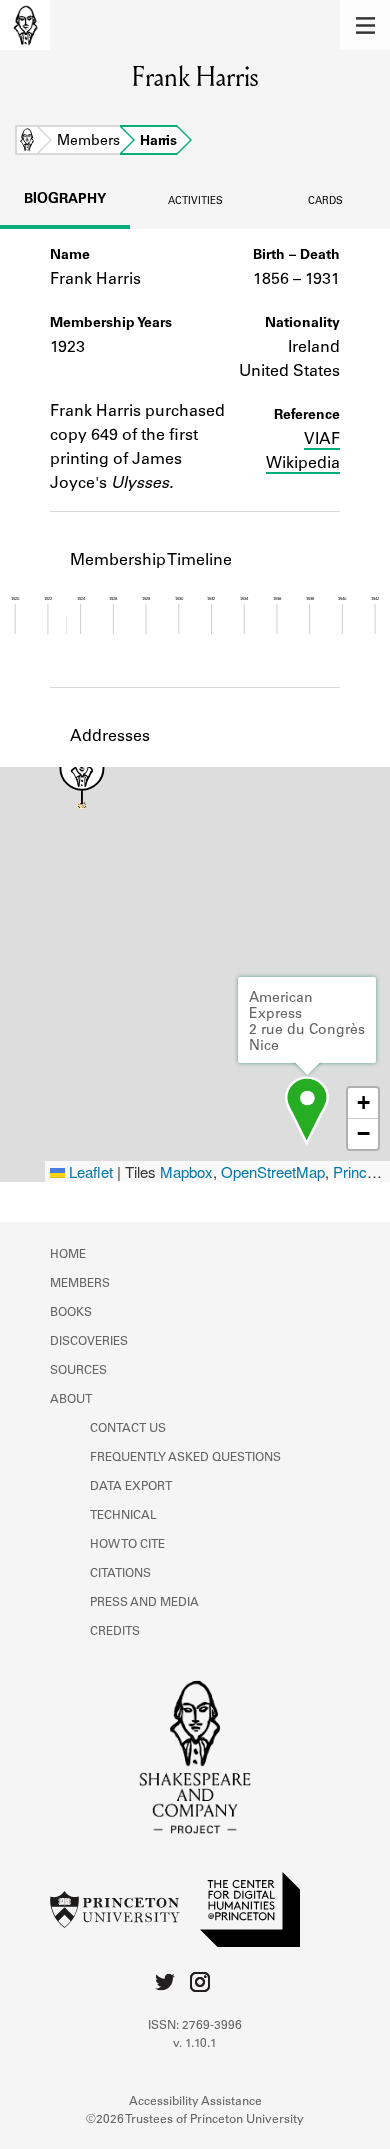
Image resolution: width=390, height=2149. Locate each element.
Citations (120, 1574)
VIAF (322, 440)
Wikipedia (303, 464)
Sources (78, 1371)
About (71, 1400)
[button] (365, 25)
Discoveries (89, 1342)
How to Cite (127, 1545)
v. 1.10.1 (195, 2044)
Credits (115, 1632)
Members (88, 142)
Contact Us (128, 1429)
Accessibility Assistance (195, 2102)
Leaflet (89, 1171)
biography (65, 200)
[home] (25, 25)
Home (27, 142)
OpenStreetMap (273, 1171)
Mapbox (186, 1171)
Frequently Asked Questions (185, 1458)
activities (195, 202)
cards (325, 202)
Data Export (131, 1487)
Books (71, 1313)
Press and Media (144, 1603)
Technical (123, 1516)
